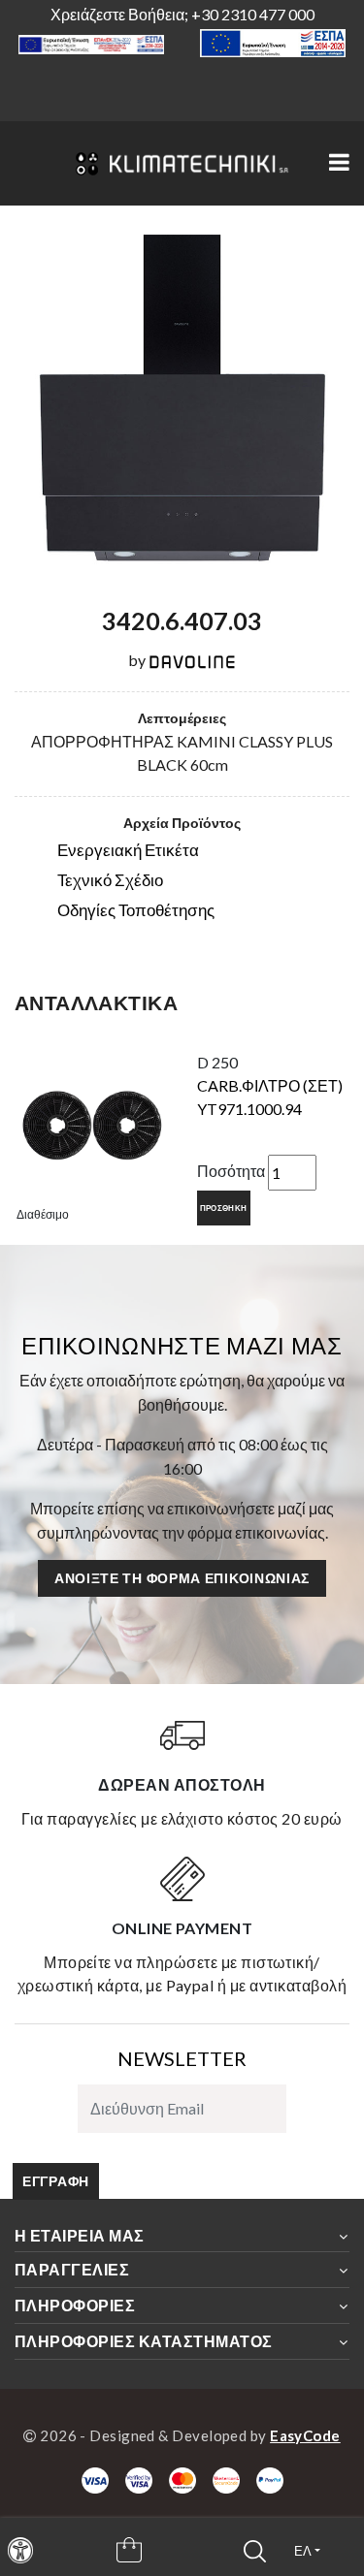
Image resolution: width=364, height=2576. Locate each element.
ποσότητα (231, 1171)
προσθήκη (224, 1208)
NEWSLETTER (182, 2058)
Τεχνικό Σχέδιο (110, 880)
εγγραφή (56, 2181)
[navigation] (20, 2550)
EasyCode (305, 2435)
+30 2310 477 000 (253, 14)
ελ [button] (303, 2551)
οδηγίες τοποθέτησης (136, 910)
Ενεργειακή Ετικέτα (128, 850)
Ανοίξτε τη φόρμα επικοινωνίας (182, 1578)
